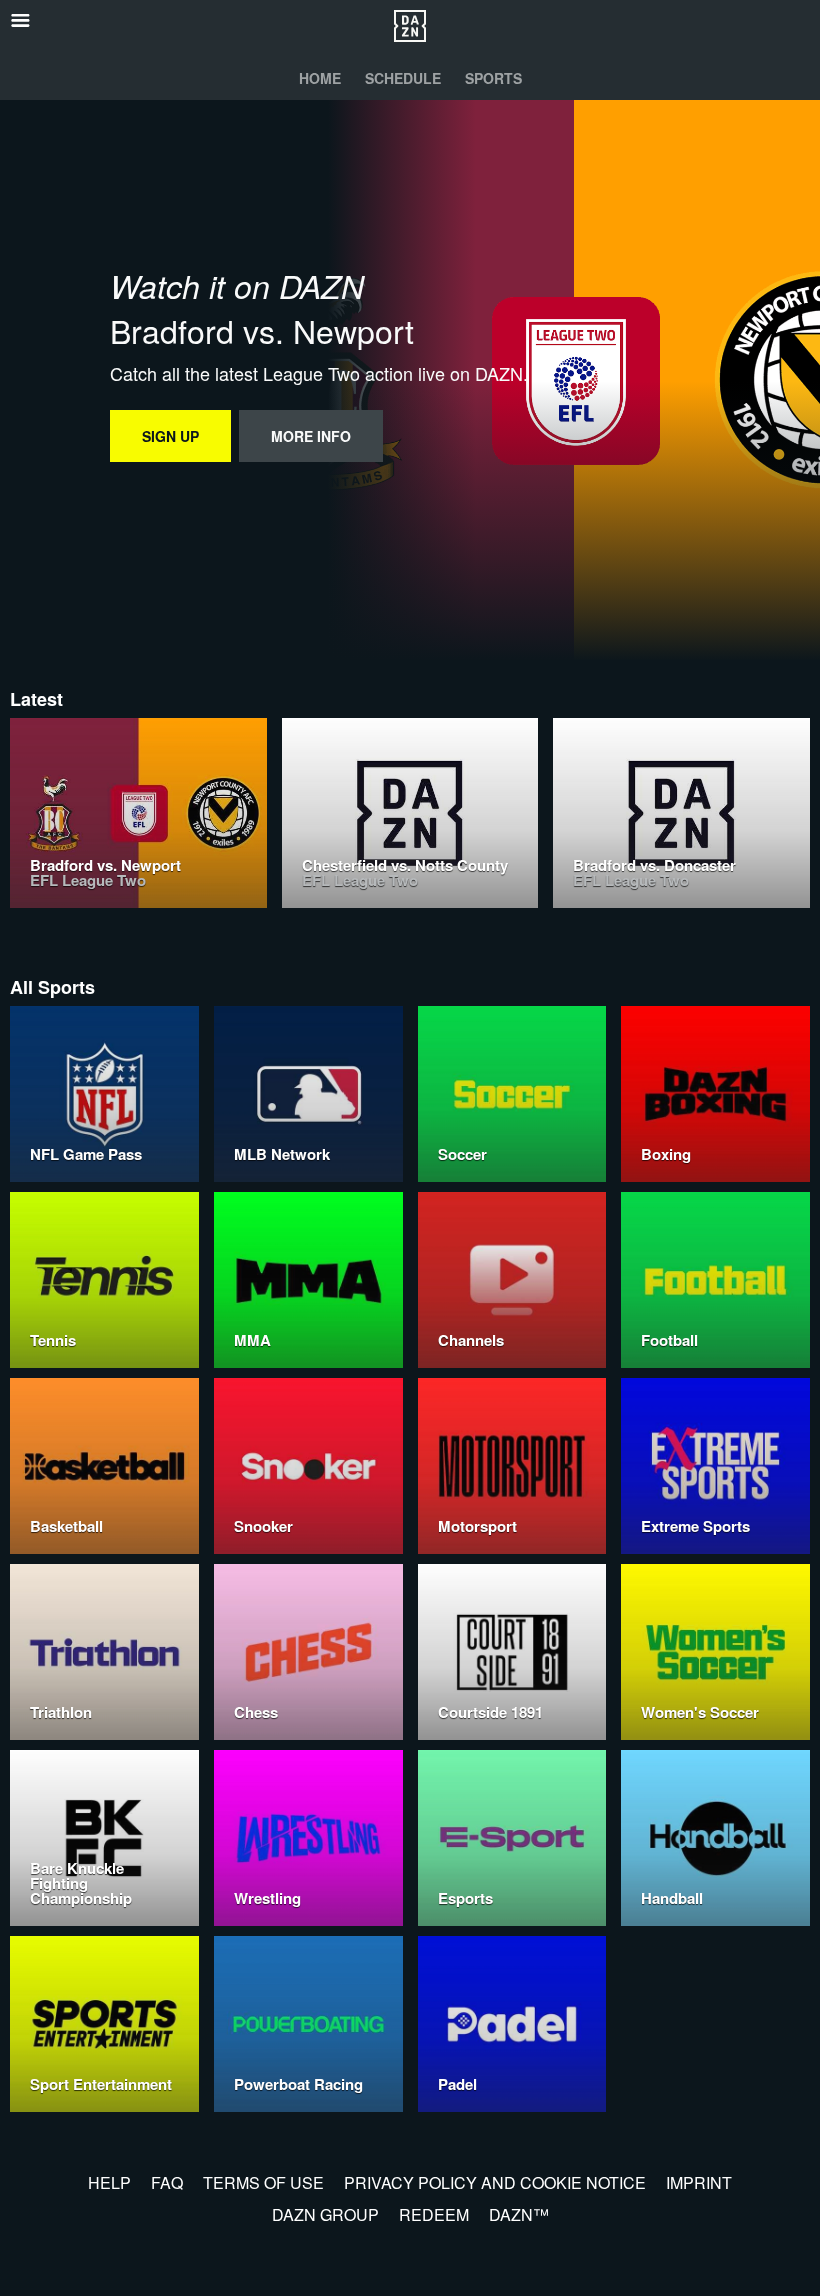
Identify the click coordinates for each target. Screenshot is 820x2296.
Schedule (403, 78)
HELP (109, 2182)
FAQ (167, 2182)
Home (320, 78)
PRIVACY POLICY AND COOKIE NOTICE (495, 2182)
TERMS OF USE (263, 2182)
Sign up (170, 436)
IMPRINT (699, 2182)
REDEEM (434, 2214)
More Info (311, 436)
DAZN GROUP (325, 2214)
